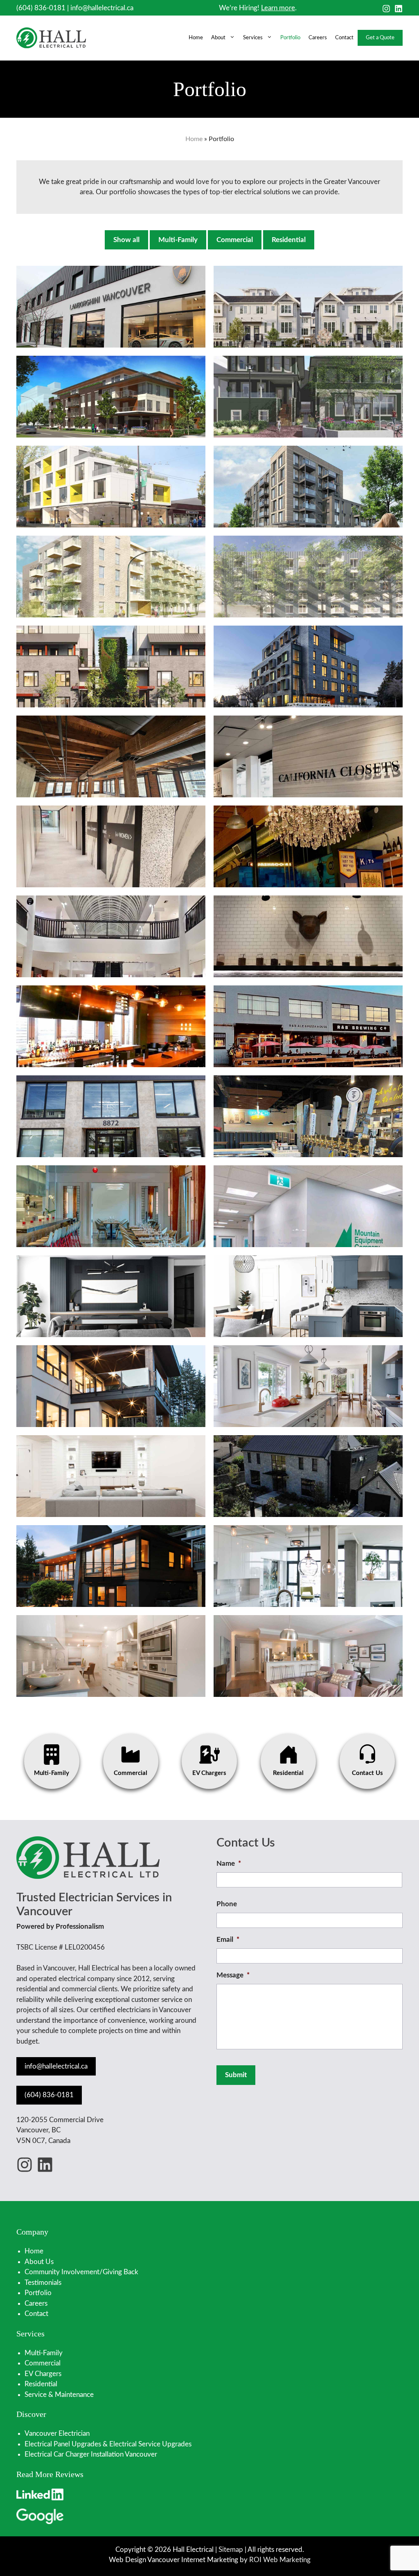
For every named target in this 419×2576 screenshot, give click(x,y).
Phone (227, 1904)
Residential (289, 240)
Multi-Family (178, 240)
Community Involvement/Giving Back (81, 2272)
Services (253, 38)
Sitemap (231, 2550)
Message (233, 1975)
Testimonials (43, 2283)
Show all (126, 240)
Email (228, 1940)
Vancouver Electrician (57, 2434)
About (218, 38)
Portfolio (290, 38)
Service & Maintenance (59, 2395)
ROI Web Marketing (280, 2560)
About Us (39, 2262)
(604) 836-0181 (41, 8)
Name (229, 1864)
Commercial (235, 240)
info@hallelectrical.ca (102, 8)
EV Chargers (43, 2374)
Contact (344, 38)
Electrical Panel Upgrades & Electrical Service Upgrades (108, 2444)
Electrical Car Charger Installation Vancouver (91, 2454)
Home (196, 38)
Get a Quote (380, 38)
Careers (318, 38)
